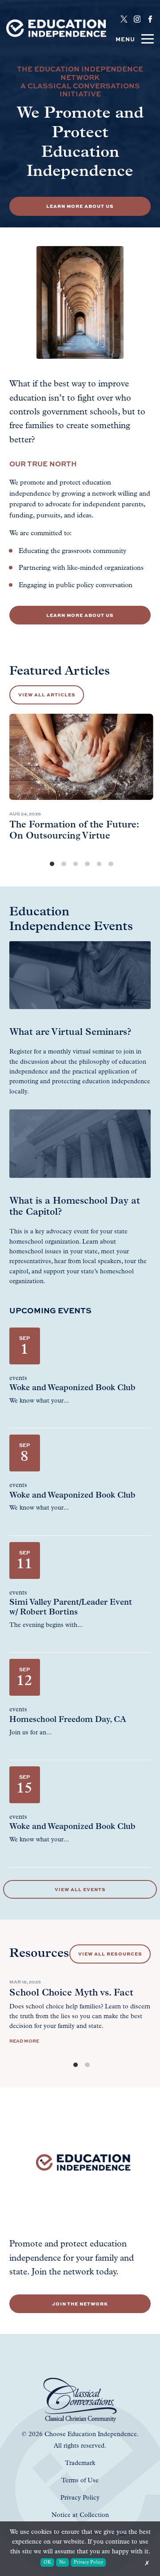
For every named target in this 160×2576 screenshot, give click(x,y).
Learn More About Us (80, 206)
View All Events (80, 1889)
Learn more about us (80, 615)
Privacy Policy (88, 2562)
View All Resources (110, 1954)
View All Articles (47, 694)
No (62, 2562)
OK (47, 2562)
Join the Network (80, 2304)
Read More (24, 2041)
